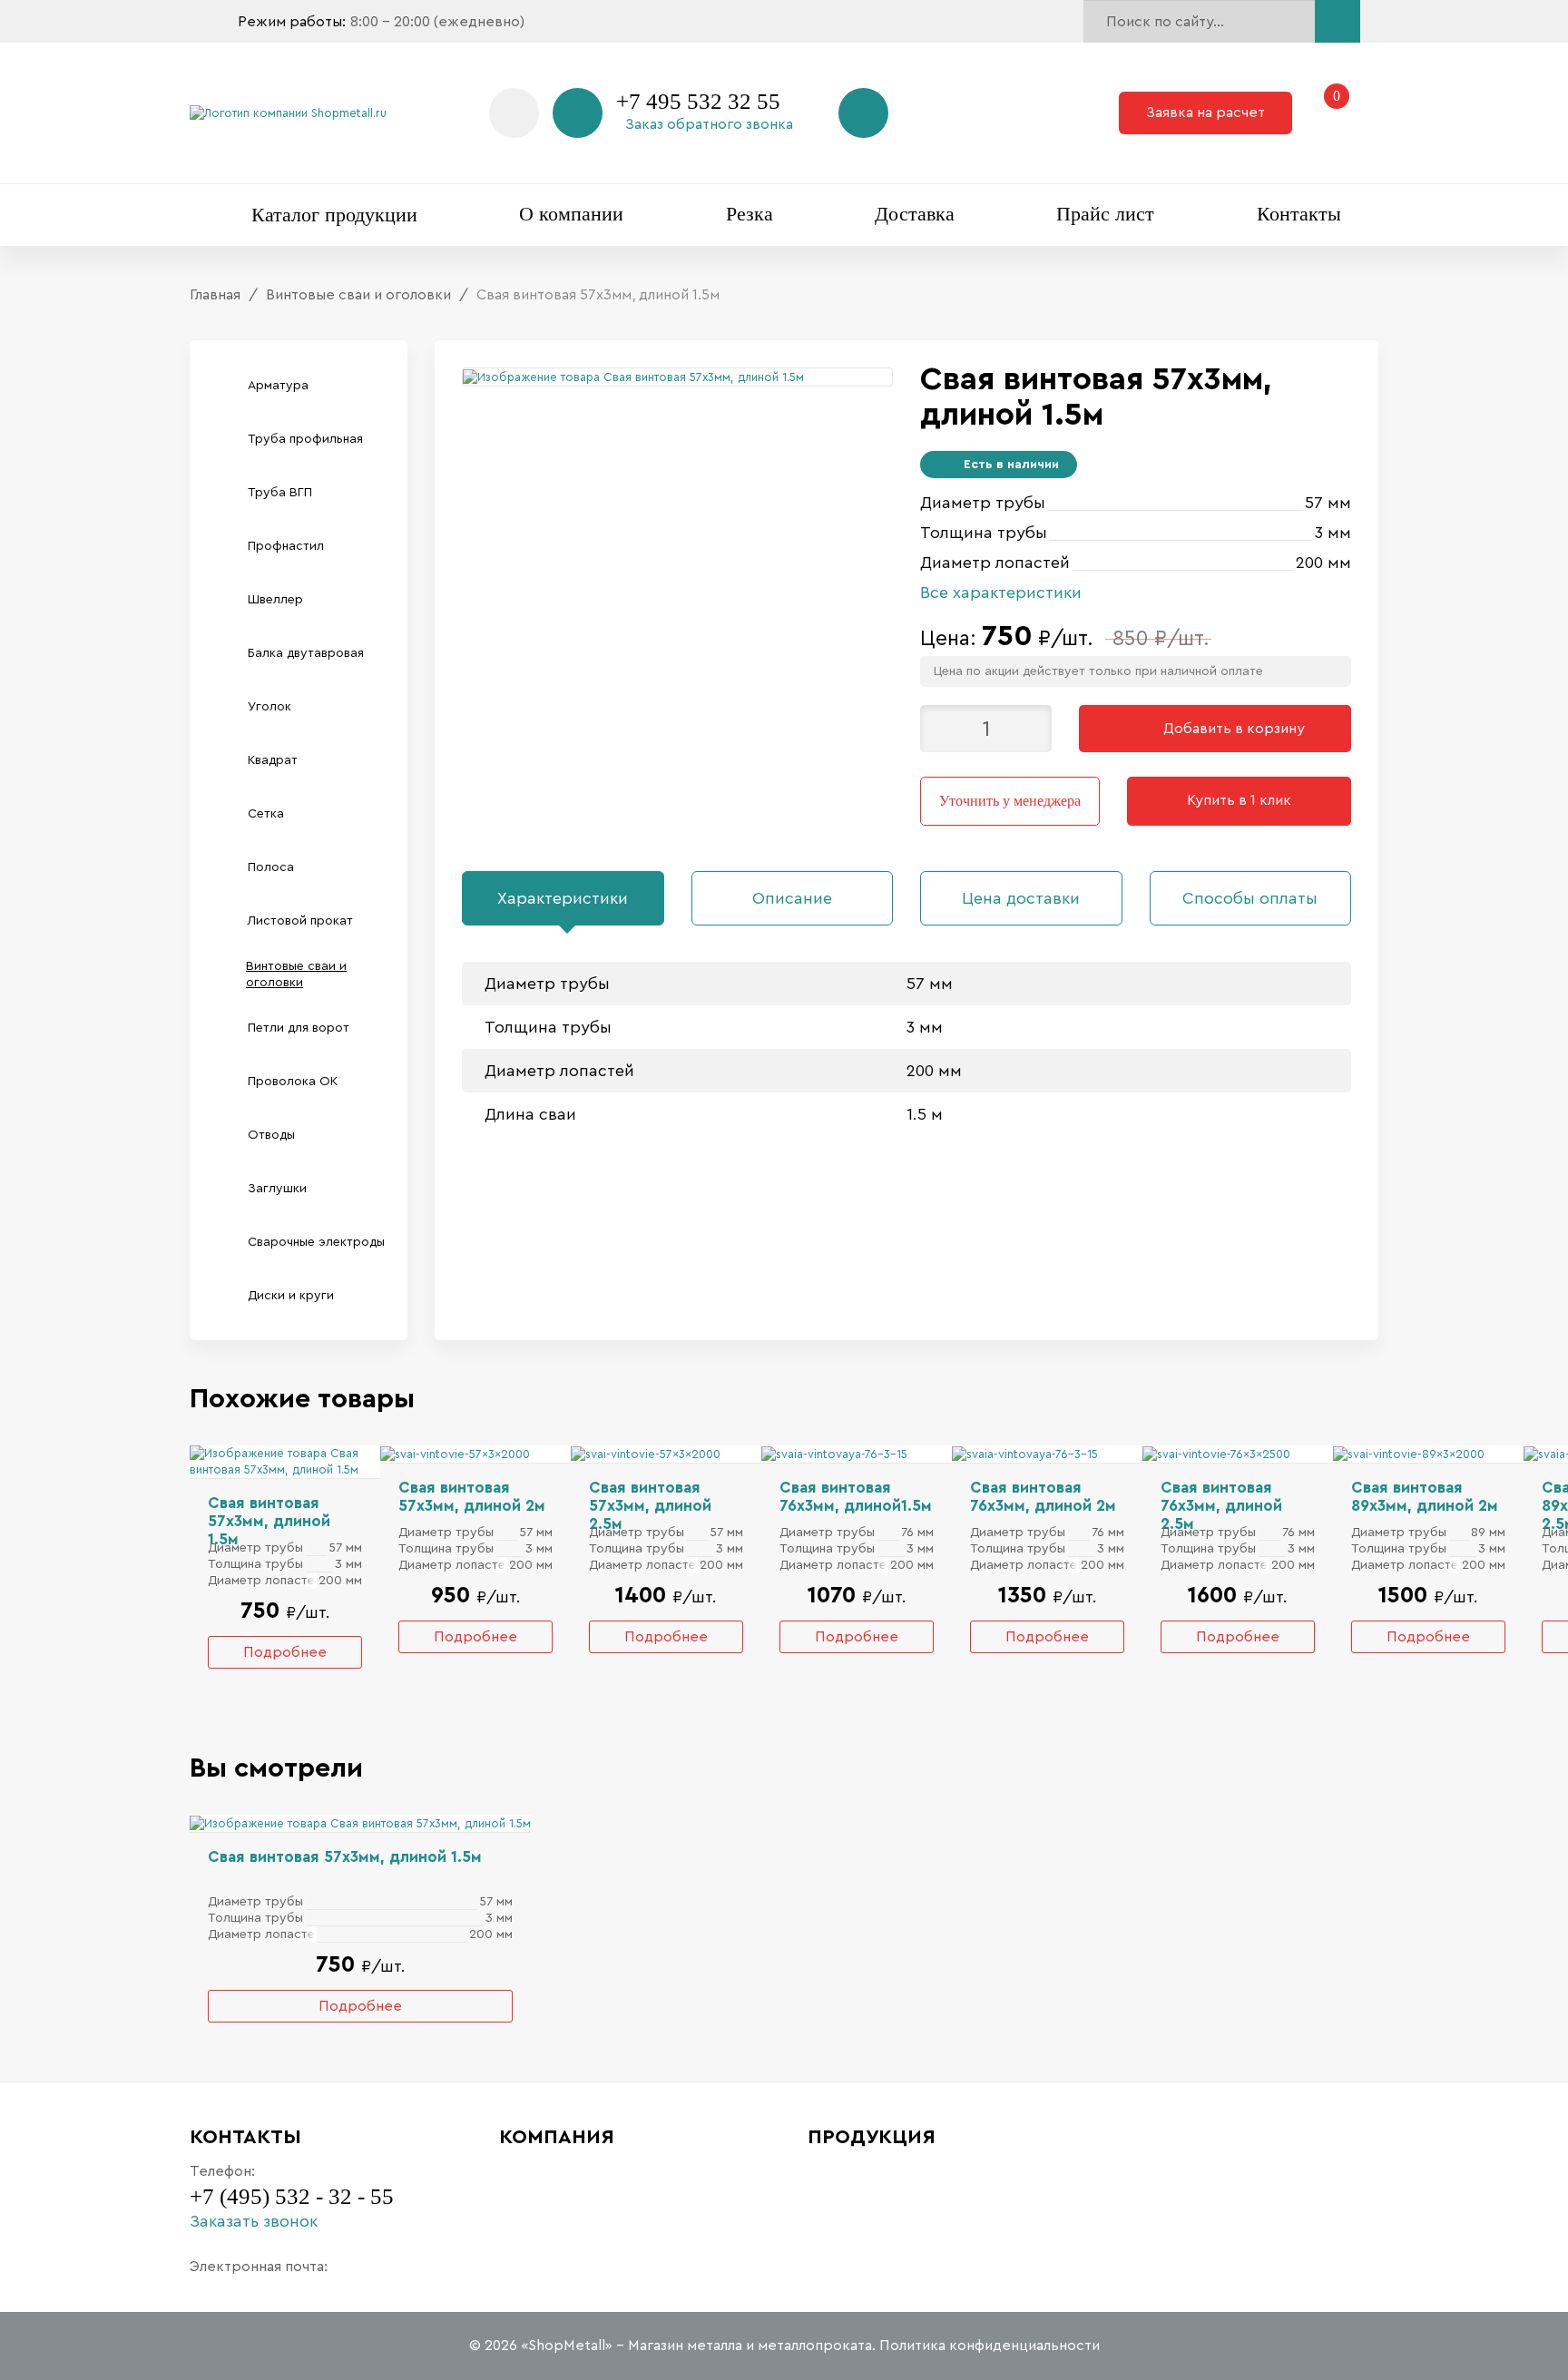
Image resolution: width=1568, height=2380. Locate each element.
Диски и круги (291, 1296)
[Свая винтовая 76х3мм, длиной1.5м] (834, 1453)
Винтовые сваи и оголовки (296, 975)
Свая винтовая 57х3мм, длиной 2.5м (650, 1506)
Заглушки (277, 1189)
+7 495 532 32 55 (698, 101)
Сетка (266, 814)
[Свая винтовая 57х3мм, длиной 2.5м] (646, 1453)
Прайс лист (1105, 214)
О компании (571, 214)
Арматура (278, 386)
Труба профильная (305, 439)
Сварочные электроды (316, 1242)
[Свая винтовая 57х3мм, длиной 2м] (455, 1453)
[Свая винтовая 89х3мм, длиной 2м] (1409, 1453)
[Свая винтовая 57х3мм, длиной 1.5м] (285, 1460)
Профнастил (286, 546)
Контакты (1299, 214)
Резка (750, 214)
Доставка (915, 214)
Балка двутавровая (306, 653)
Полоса (271, 867)
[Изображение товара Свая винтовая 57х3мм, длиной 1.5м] (633, 376)
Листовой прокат (300, 921)
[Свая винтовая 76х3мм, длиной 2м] (1025, 1453)
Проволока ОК (293, 1082)
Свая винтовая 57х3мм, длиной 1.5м (269, 1521)
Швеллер (275, 600)
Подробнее (285, 1652)
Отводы (271, 1135)
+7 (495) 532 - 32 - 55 (292, 2196)
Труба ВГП (280, 493)
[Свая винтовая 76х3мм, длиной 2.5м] (1216, 1453)
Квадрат (273, 760)
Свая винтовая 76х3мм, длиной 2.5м (1221, 1506)
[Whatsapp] (514, 113)
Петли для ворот (299, 1028)
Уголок (269, 707)
